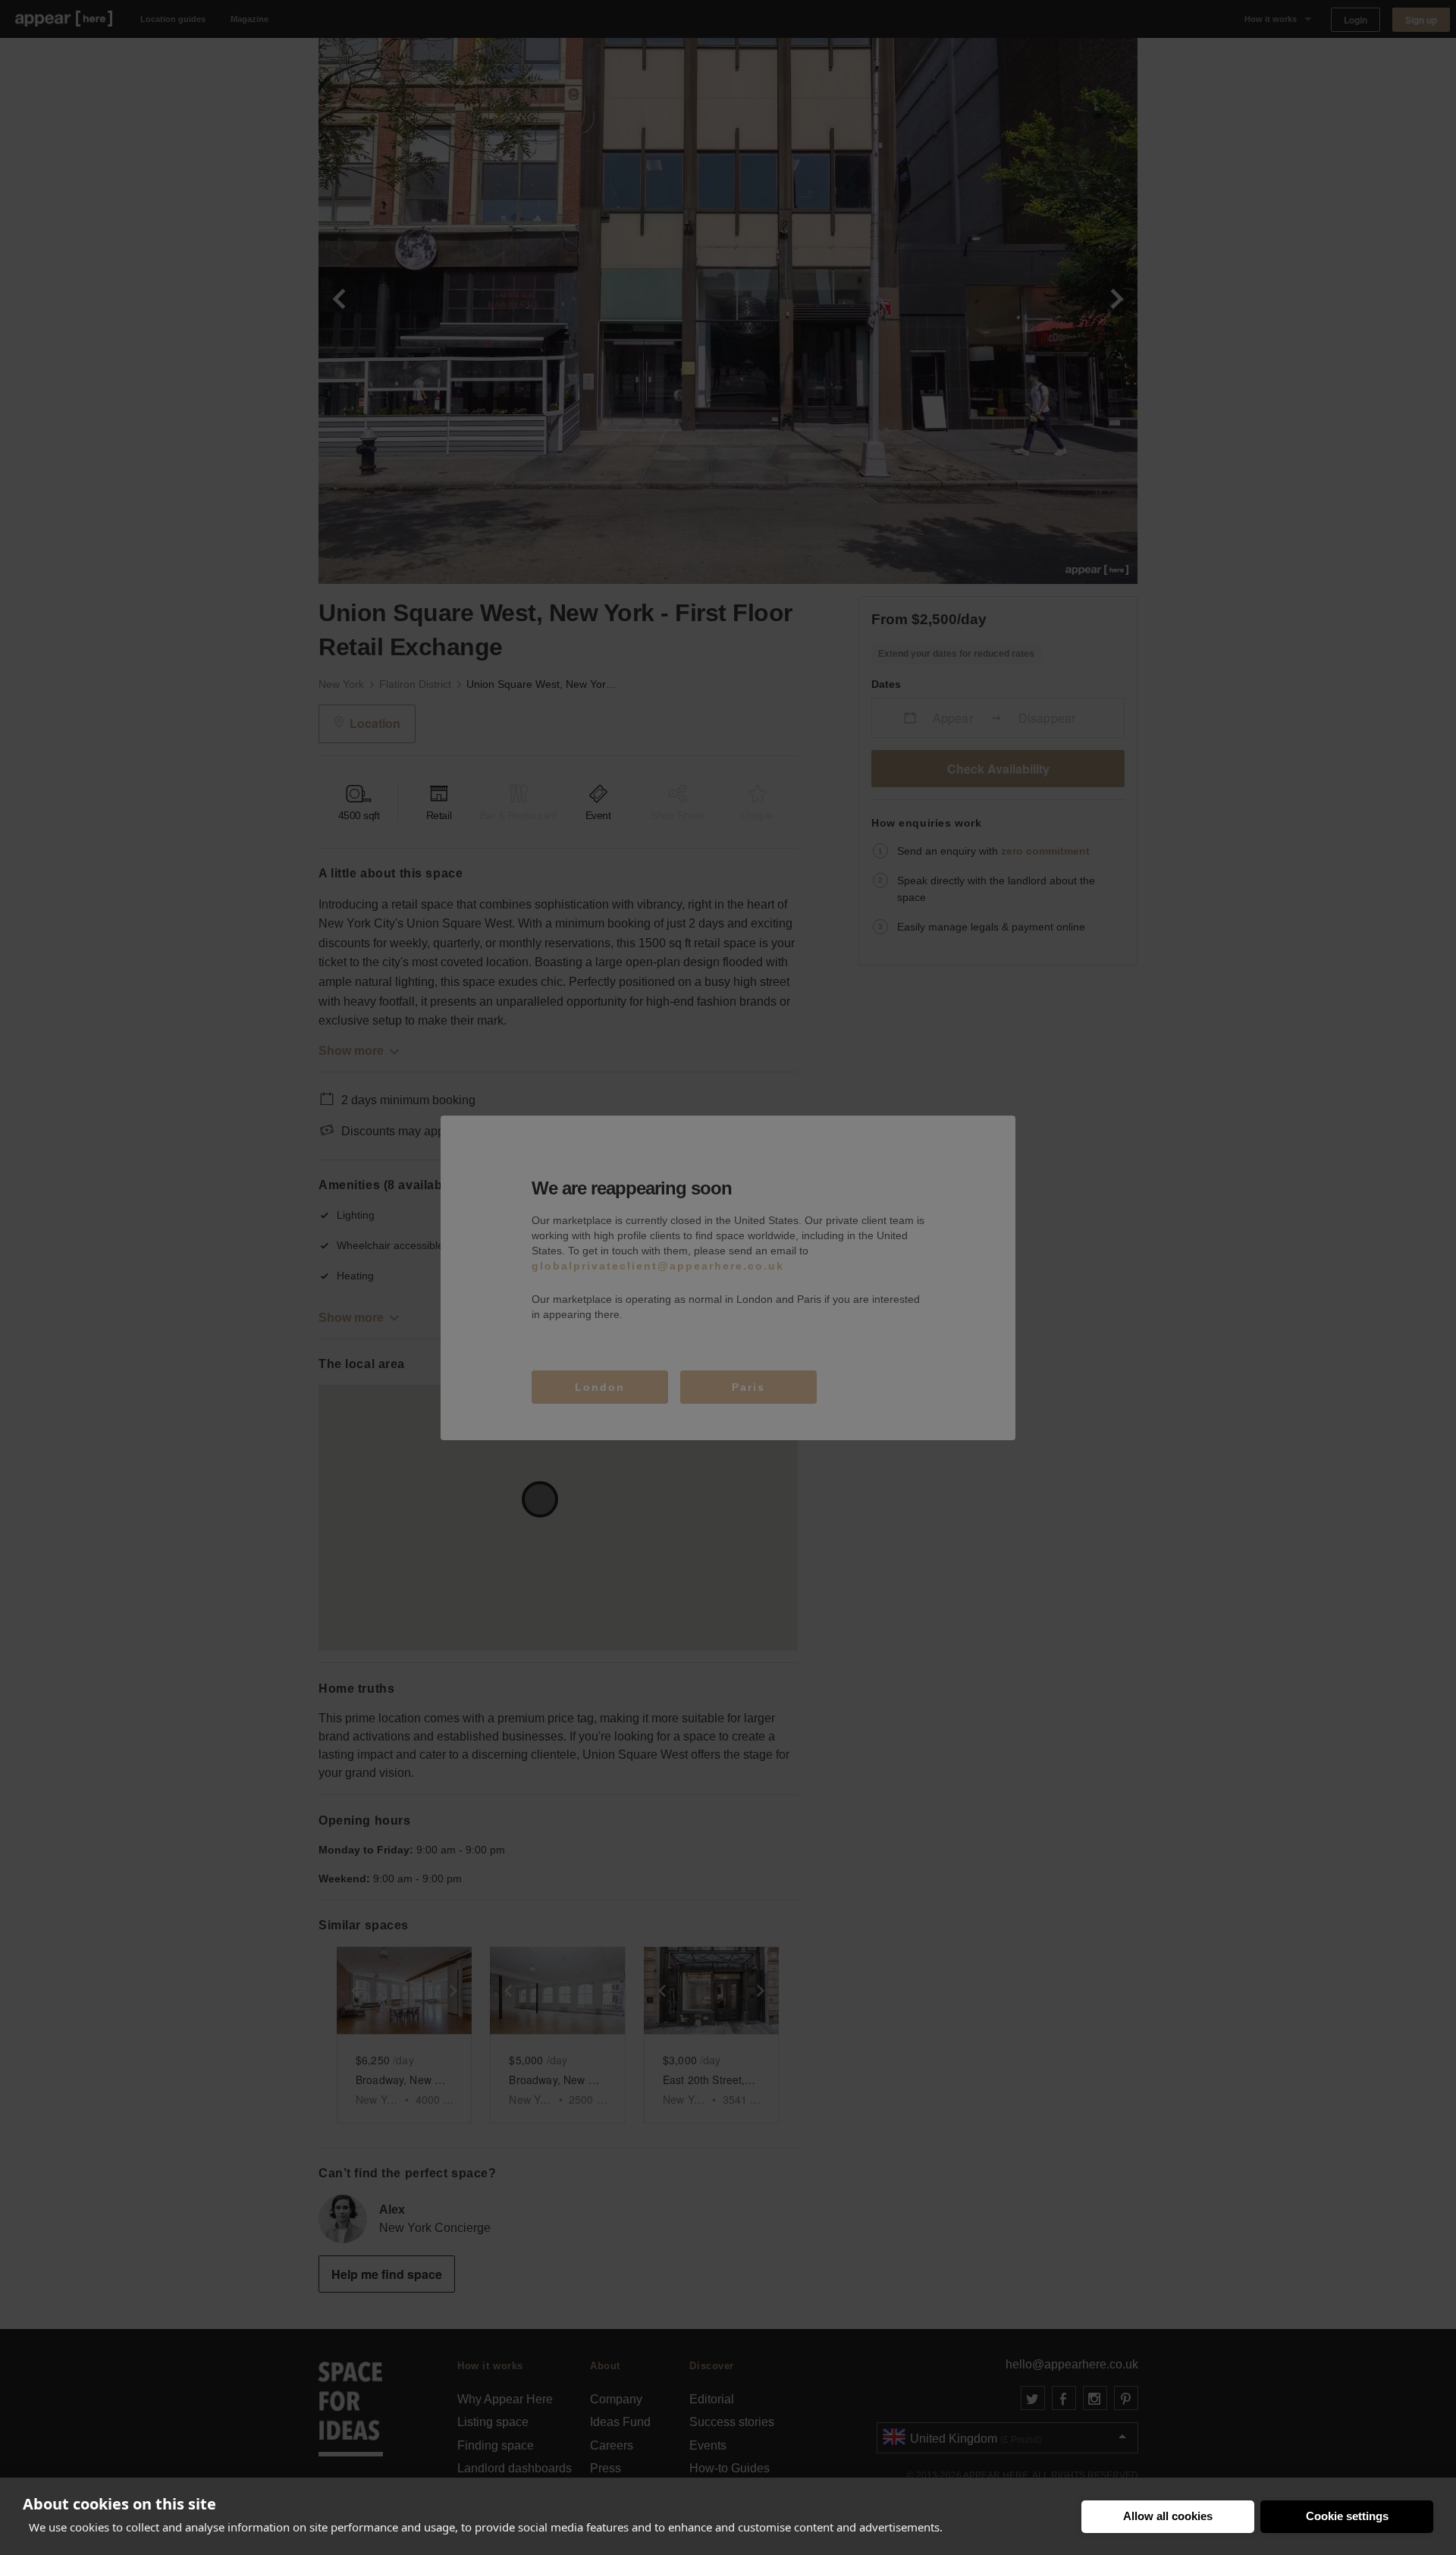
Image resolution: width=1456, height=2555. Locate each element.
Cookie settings (1347, 2516)
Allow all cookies (1168, 2516)
